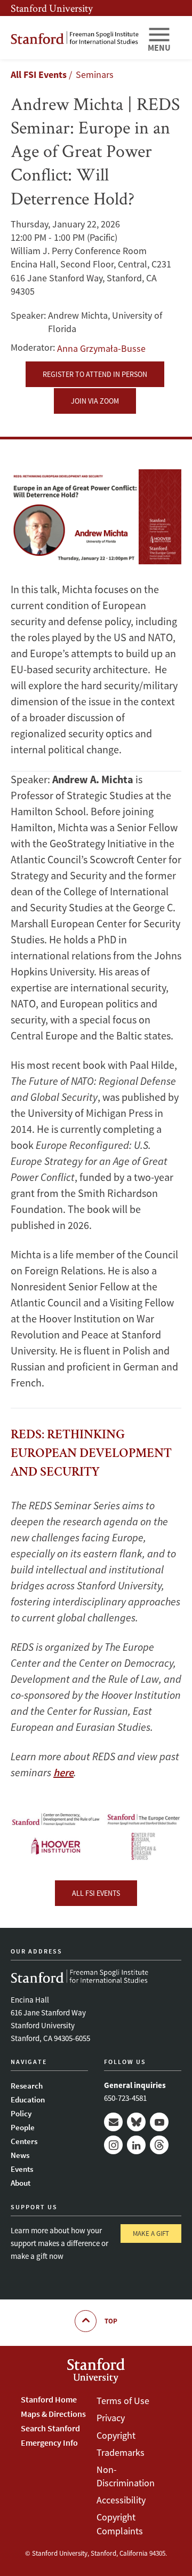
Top (111, 2321)
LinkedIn (136, 2145)
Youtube (159, 2122)
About (21, 2183)
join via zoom (95, 401)
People (23, 2127)
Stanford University (52, 8)
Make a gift (151, 2234)
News (20, 2155)
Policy (21, 2113)
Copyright (116, 2435)
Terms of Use (123, 2401)
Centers (24, 2141)
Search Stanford (50, 2428)
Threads (159, 2145)
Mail (113, 2122)
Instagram (113, 2145)
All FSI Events (39, 74)
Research (27, 2086)
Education (28, 2100)
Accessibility (121, 2500)
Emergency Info (49, 2443)
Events (22, 2169)
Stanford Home (49, 2399)
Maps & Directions (53, 2414)
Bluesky (136, 2122)
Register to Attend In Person (95, 374)
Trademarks (121, 2452)
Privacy (111, 2418)
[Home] (75, 38)
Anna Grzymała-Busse (101, 348)
